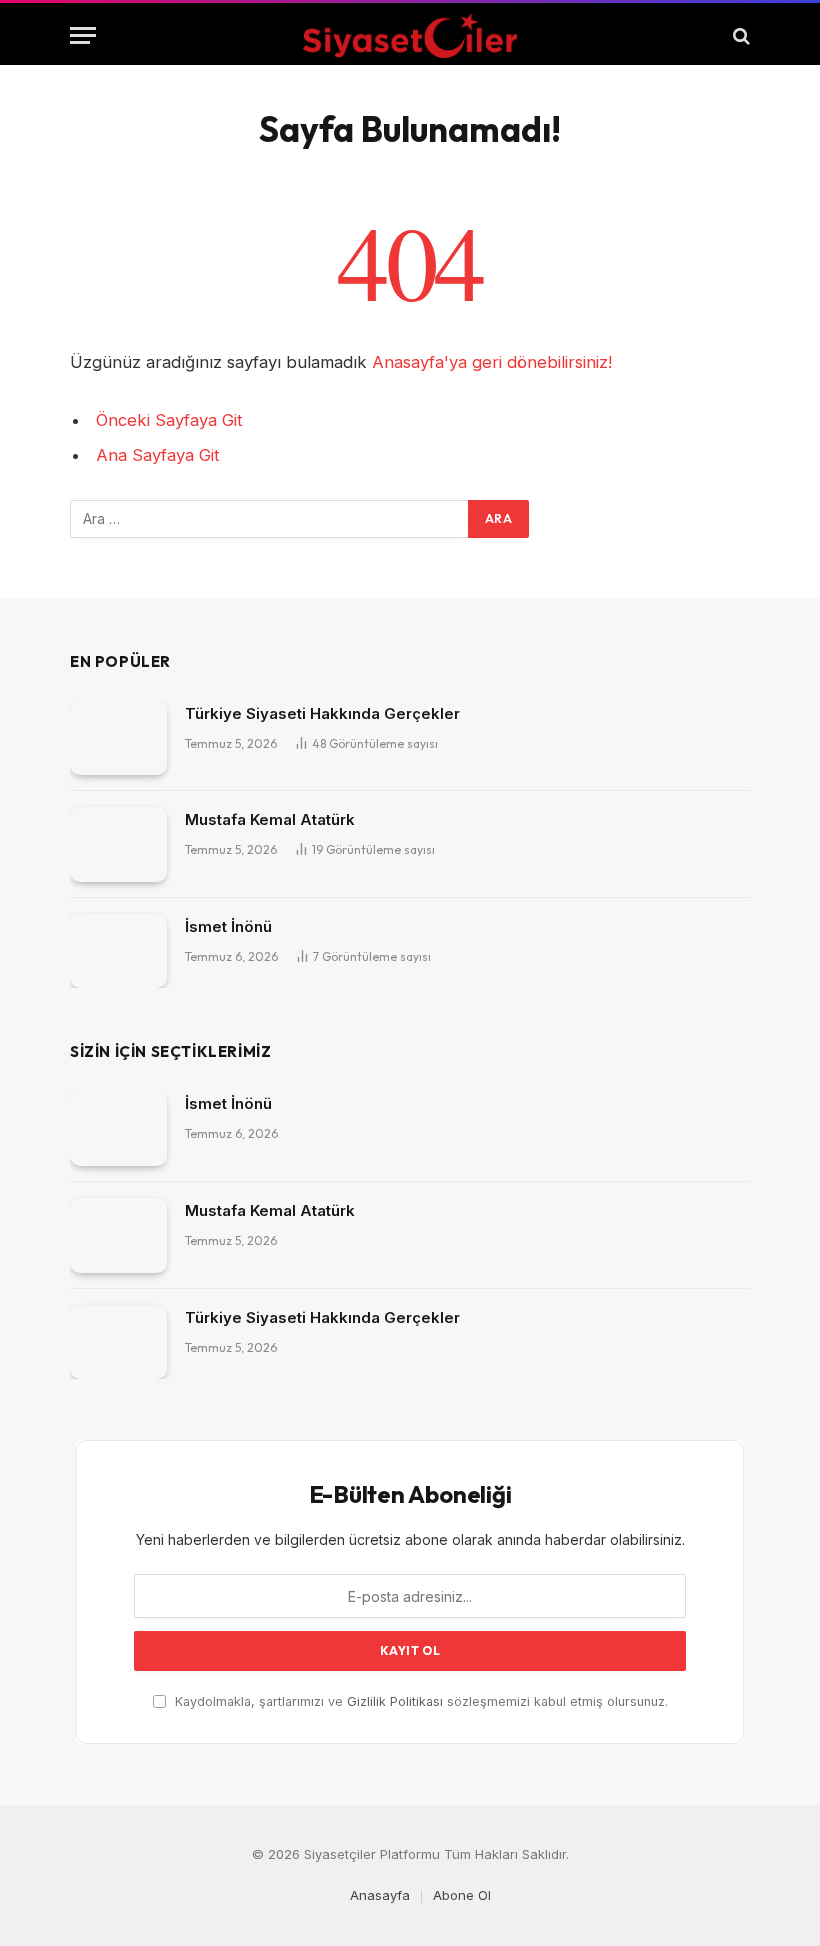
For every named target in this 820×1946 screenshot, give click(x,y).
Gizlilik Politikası (395, 1701)
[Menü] (83, 35)
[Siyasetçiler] (409, 35)
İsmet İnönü (228, 926)
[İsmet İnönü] (118, 951)
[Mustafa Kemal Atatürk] (118, 844)
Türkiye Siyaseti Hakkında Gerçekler (322, 713)
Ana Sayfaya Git (158, 455)
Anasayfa (380, 1895)
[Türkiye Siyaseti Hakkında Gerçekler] (118, 738)
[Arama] (739, 35)
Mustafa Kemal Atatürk (270, 819)
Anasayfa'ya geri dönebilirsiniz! (492, 362)
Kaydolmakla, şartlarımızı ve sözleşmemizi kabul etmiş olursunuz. (419, 1701)
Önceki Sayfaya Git (169, 420)
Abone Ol (462, 1895)
